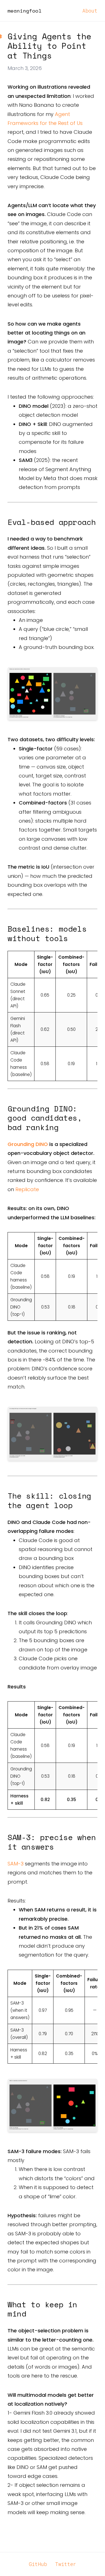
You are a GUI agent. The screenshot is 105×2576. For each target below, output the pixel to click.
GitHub (38, 2564)
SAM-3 (16, 1864)
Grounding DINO (28, 1144)
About (90, 11)
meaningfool (25, 11)
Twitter (66, 2564)
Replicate (27, 1189)
